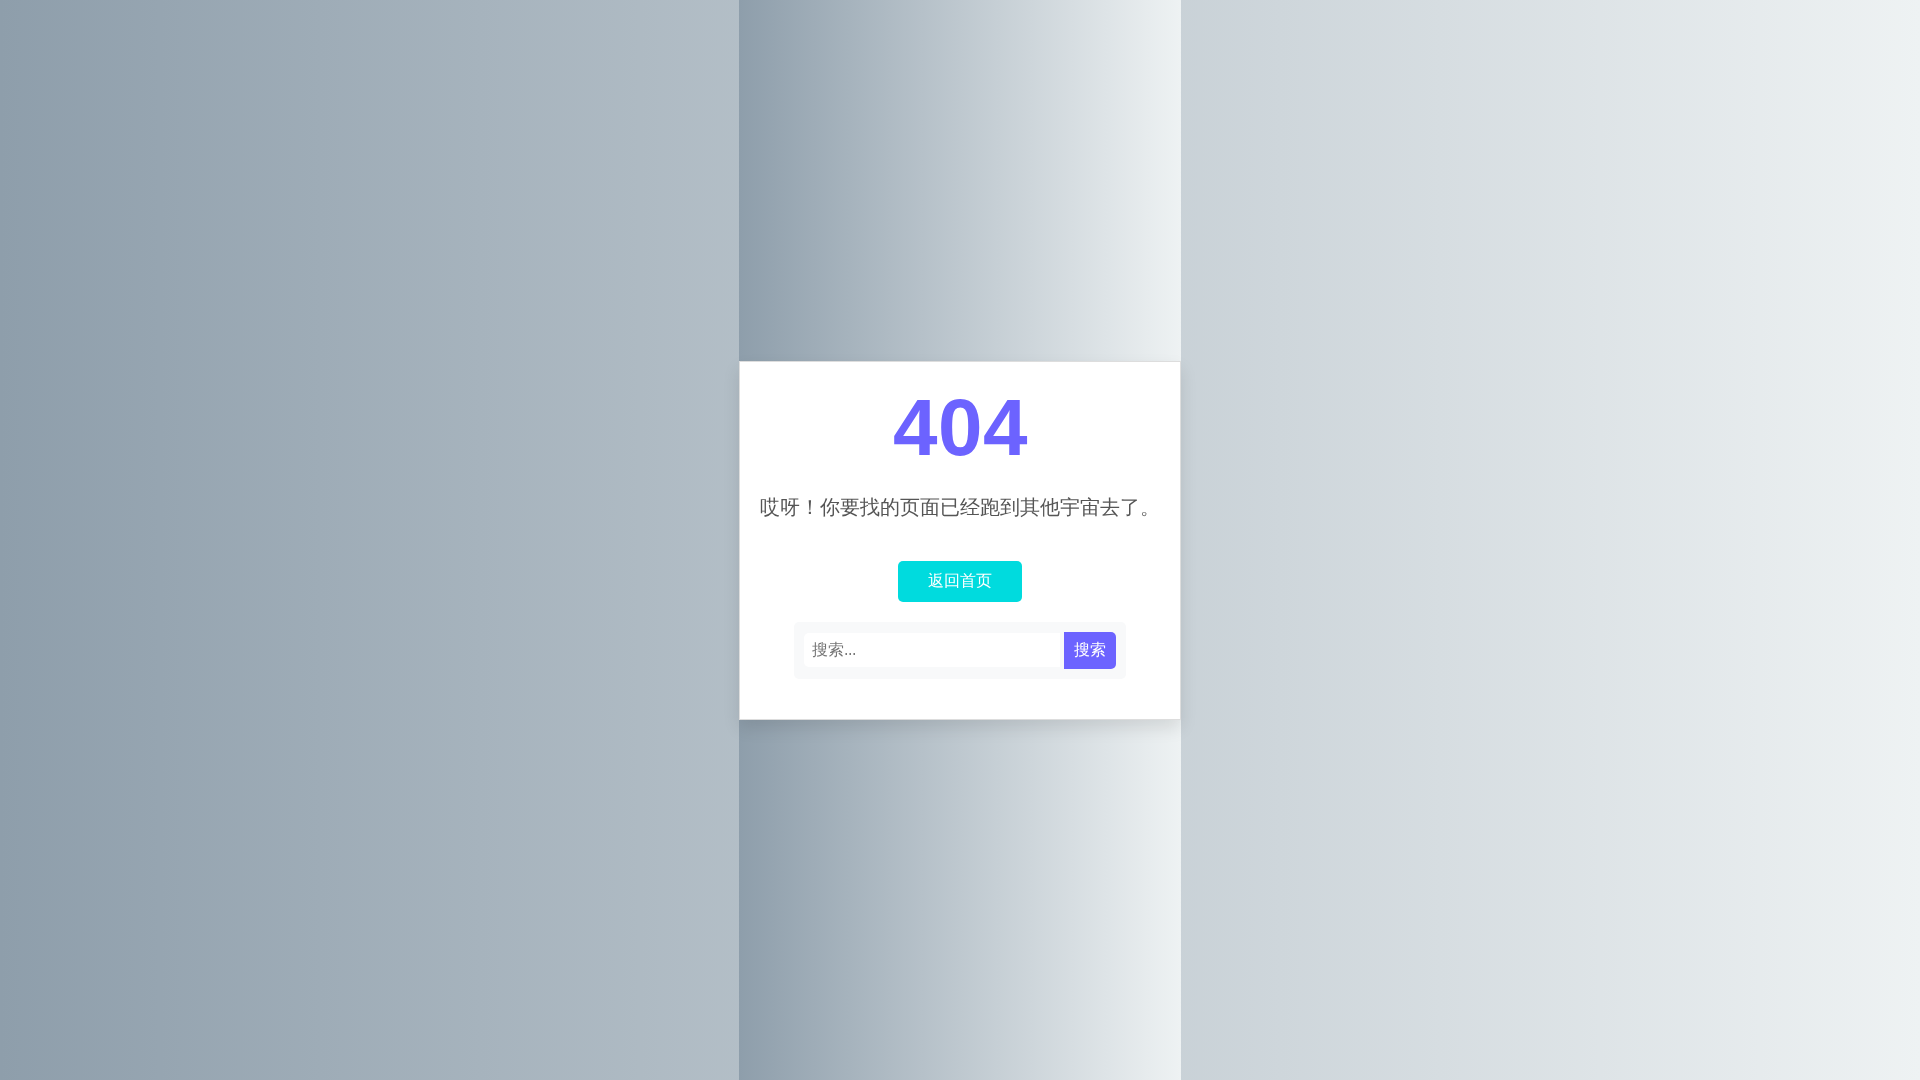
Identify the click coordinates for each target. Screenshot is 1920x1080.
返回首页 (960, 580)
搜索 (1090, 649)
